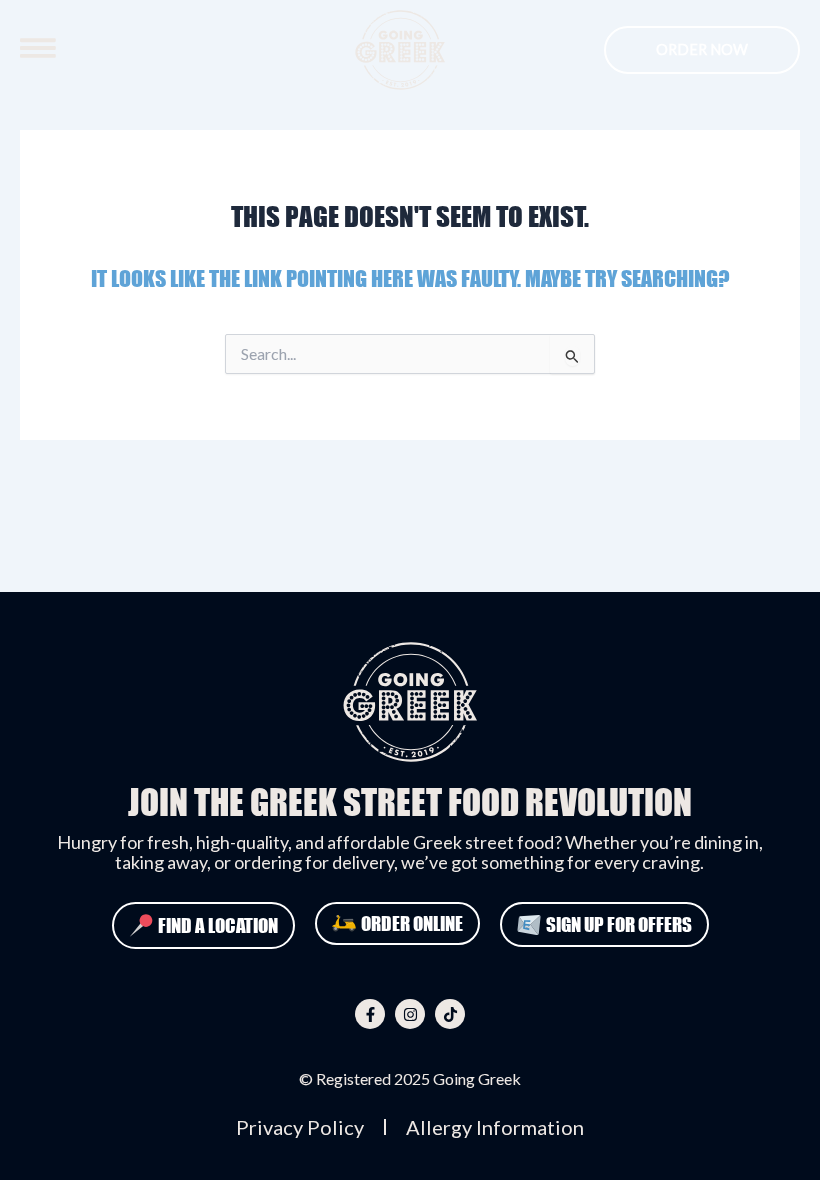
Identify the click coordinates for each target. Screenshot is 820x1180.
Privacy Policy (300, 1127)
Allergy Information (495, 1127)
